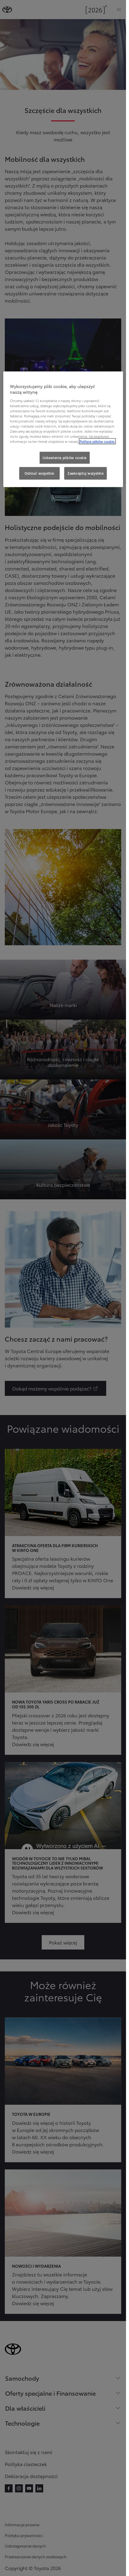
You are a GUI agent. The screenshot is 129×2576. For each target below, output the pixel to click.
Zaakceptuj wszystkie (85, 473)
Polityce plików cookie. (97, 441)
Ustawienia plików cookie (65, 457)
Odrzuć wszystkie (39, 473)
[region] (63, 429)
